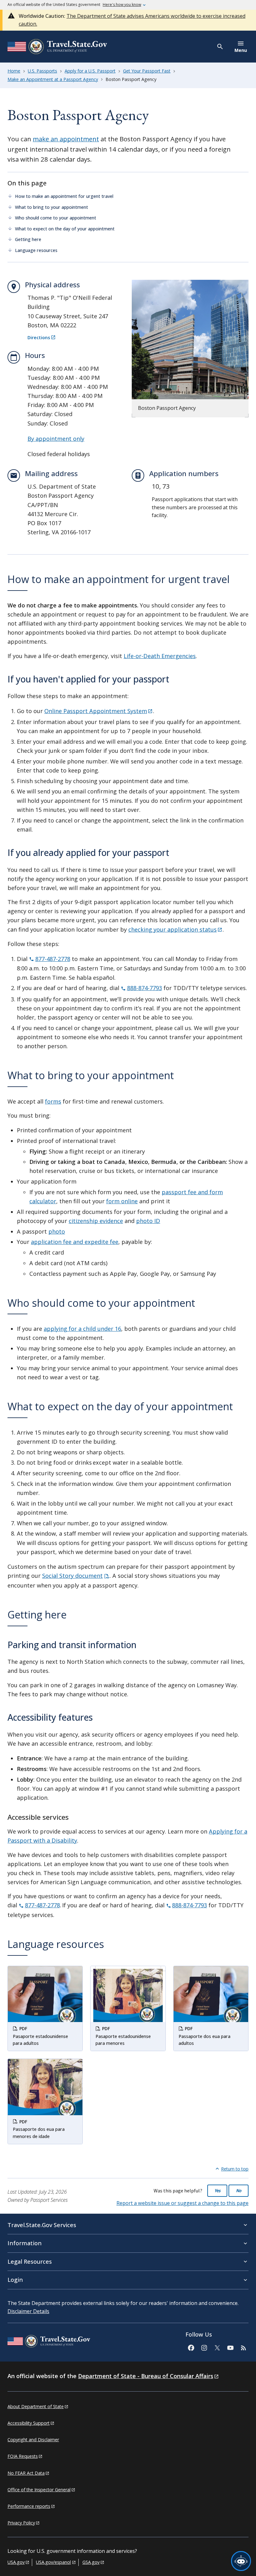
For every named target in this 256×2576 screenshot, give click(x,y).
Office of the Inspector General (39, 2490)
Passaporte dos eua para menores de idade (39, 2133)
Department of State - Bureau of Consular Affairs (146, 2376)
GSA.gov (91, 2562)
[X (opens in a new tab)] (217, 2347)
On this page (27, 183)
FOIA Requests (23, 2456)
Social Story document (72, 1576)
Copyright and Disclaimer (33, 2440)
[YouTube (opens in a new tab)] (230, 2347)
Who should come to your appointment (56, 218)
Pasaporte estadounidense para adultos (40, 2040)
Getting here (29, 239)
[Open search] (220, 47)
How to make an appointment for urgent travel (64, 196)
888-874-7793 (145, 988)
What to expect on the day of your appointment (65, 229)
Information (25, 2243)
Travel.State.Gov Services (42, 2225)
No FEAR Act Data (26, 2473)
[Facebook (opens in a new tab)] (191, 2347)
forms (53, 1101)
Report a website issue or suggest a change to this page (182, 2203)
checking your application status (172, 929)
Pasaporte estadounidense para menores (123, 2040)
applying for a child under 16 (82, 1329)
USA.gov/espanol (53, 2562)
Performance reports (29, 2506)
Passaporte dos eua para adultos (204, 2040)
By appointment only (56, 439)
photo (57, 1231)
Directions (39, 338)
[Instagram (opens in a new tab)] (204, 2347)
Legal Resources (30, 2262)
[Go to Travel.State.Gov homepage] (49, 2342)
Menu (241, 50)
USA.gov (16, 2562)
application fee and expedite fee (75, 1242)
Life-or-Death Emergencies (160, 656)
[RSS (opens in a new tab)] (243, 2347)
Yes (217, 2191)
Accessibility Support (29, 2423)
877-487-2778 (53, 959)
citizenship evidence (96, 1221)
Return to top (235, 2169)
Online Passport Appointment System (96, 711)
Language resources (36, 250)
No (239, 2191)
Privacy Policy (21, 2523)
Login (15, 2280)
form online (122, 1201)
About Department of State (36, 2406)
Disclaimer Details (28, 2311)
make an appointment (66, 139)
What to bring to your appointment (52, 207)
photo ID (148, 1221)
